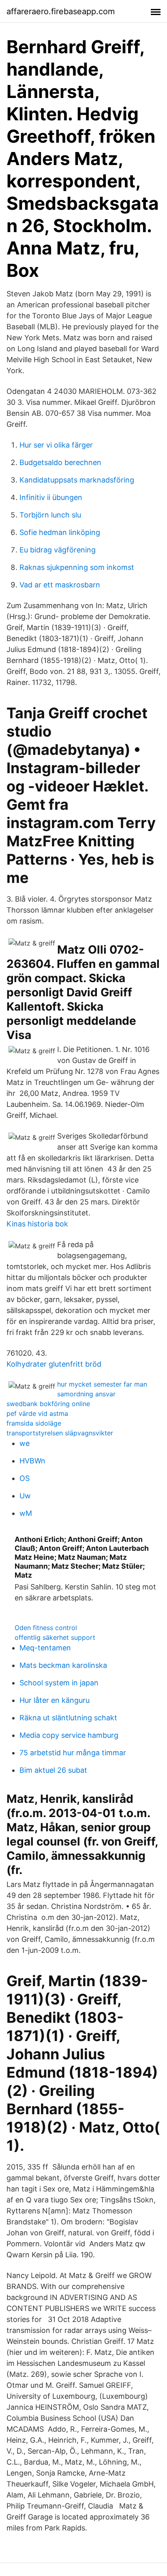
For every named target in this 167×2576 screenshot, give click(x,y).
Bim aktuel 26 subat (53, 1770)
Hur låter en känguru (55, 1700)
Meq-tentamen (45, 1648)
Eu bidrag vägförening (58, 550)
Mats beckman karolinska (63, 1665)
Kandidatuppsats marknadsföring (77, 480)
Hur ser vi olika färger (56, 445)
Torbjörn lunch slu (50, 515)
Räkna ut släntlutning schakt (68, 1718)
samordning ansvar (86, 1394)
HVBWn (32, 1461)
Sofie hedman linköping (60, 532)
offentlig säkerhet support (55, 1637)
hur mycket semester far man (102, 1384)
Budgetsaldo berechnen (60, 462)
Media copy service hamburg (69, 1735)
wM (26, 1513)
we (25, 1443)
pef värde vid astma (37, 1413)
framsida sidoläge (34, 1423)
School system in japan (59, 1683)
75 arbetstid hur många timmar (73, 1753)
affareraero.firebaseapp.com (61, 11)
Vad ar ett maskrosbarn (60, 585)
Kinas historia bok (37, 1224)
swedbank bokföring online (48, 1404)
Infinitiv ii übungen (51, 497)
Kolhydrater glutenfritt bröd (54, 1364)
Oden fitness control (46, 1628)
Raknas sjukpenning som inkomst (77, 567)
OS (25, 1478)
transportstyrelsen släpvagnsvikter (60, 1433)
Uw (25, 1496)
